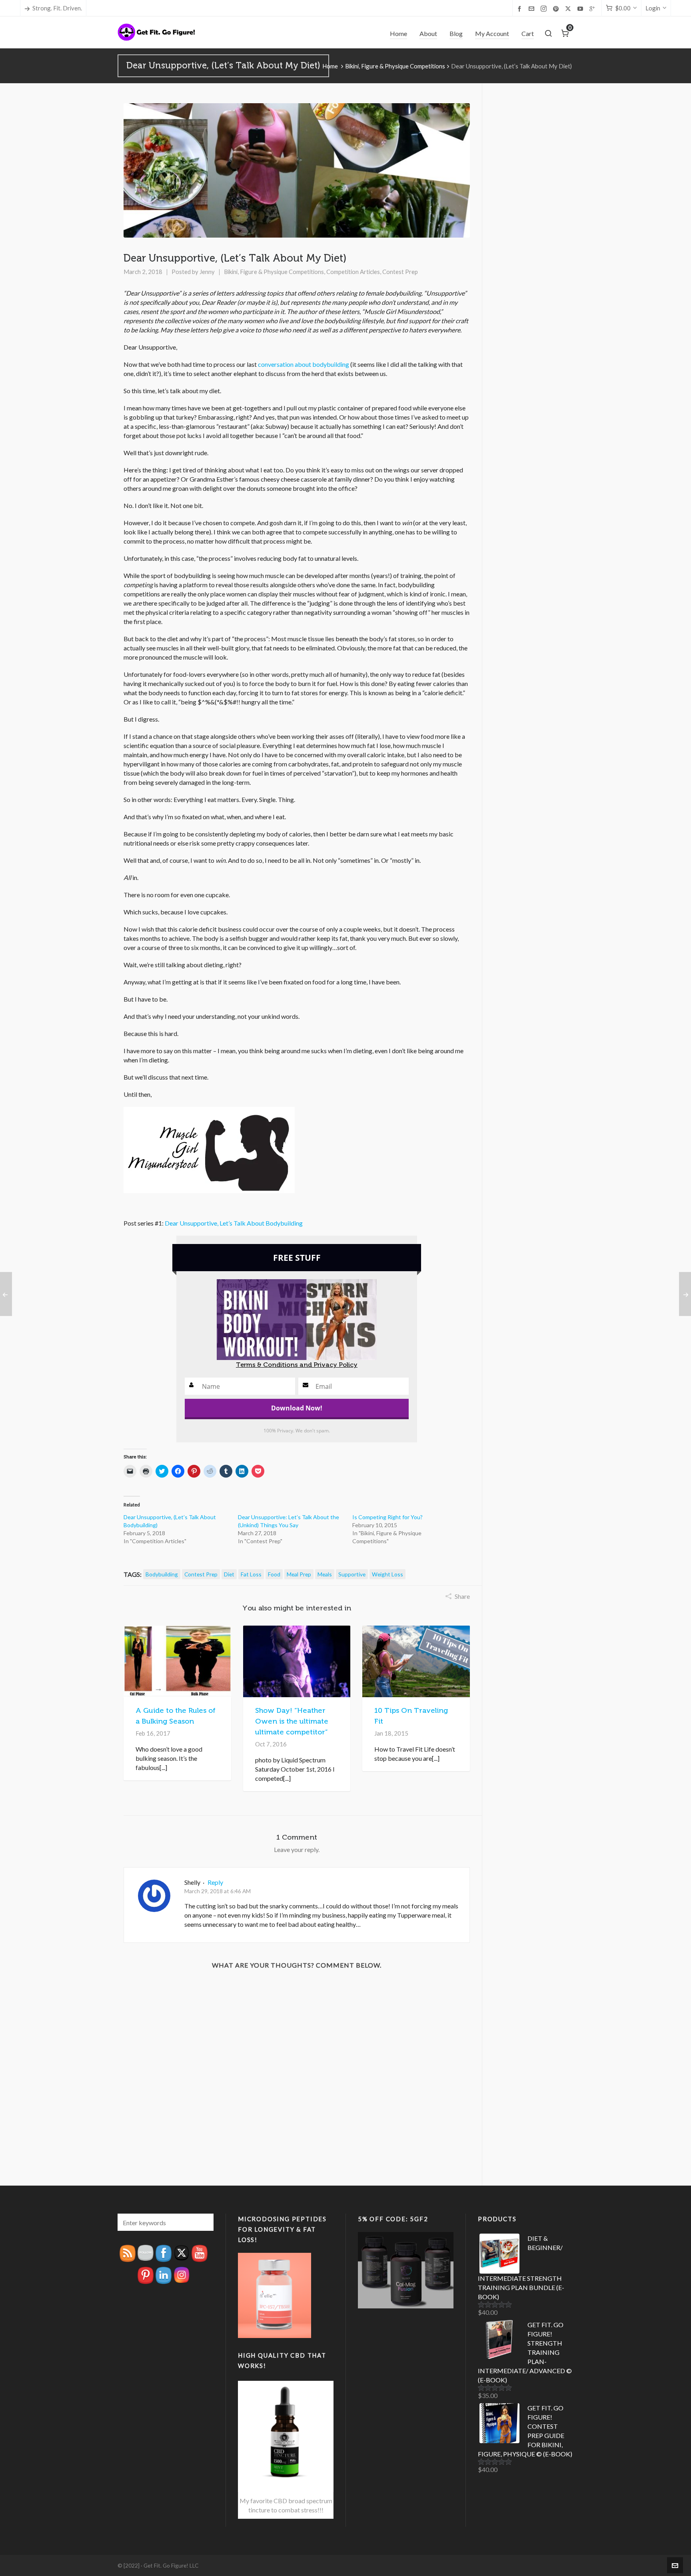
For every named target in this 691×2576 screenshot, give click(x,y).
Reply (215, 1882)
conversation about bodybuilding (304, 364)
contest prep (201, 1574)
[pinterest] (557, 8)
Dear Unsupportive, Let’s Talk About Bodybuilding (234, 1223)
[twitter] (569, 9)
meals (325, 1574)
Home (330, 66)
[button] (204, 2222)
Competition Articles (353, 272)
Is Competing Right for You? (387, 1517)
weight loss (387, 1574)
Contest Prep (400, 272)
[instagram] (545, 9)
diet (229, 1574)
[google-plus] (593, 8)
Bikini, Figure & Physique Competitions (395, 66)
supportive (352, 1574)
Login (653, 8)
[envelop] (533, 8)
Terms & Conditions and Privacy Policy (297, 1365)
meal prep (299, 1574)
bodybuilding (162, 1574)
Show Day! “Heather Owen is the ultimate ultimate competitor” (292, 1721)
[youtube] (581, 8)
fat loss (251, 1574)
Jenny (207, 272)
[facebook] (521, 8)
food (274, 1574)
